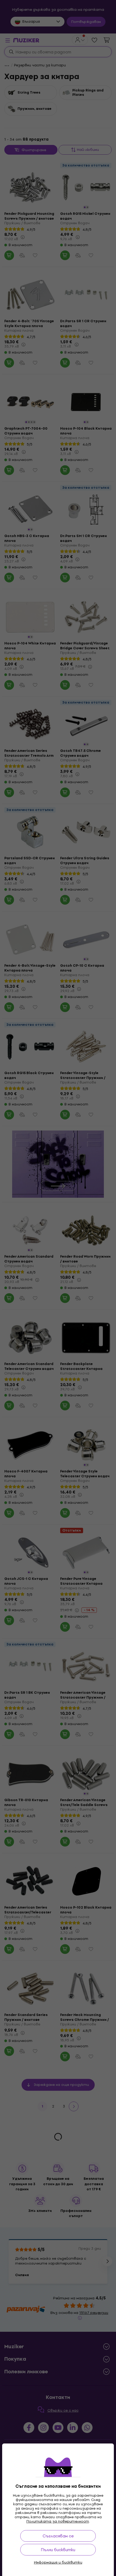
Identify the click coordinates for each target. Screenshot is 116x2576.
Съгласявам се (58, 2536)
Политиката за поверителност (58, 2521)
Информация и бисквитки (58, 2563)
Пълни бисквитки (58, 2550)
